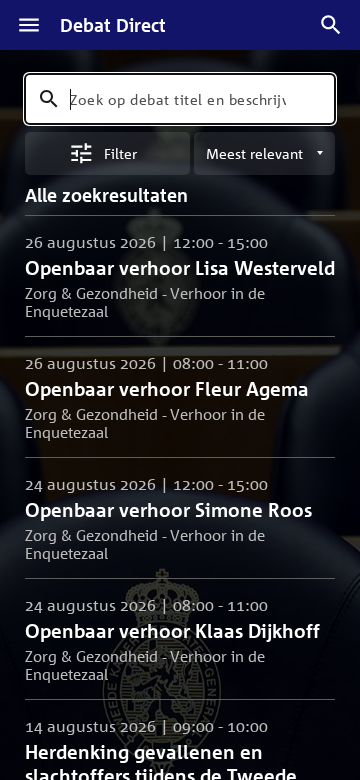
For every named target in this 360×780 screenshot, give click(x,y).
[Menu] (29, 25)
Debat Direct (113, 25)
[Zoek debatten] (331, 25)
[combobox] (180, 99)
